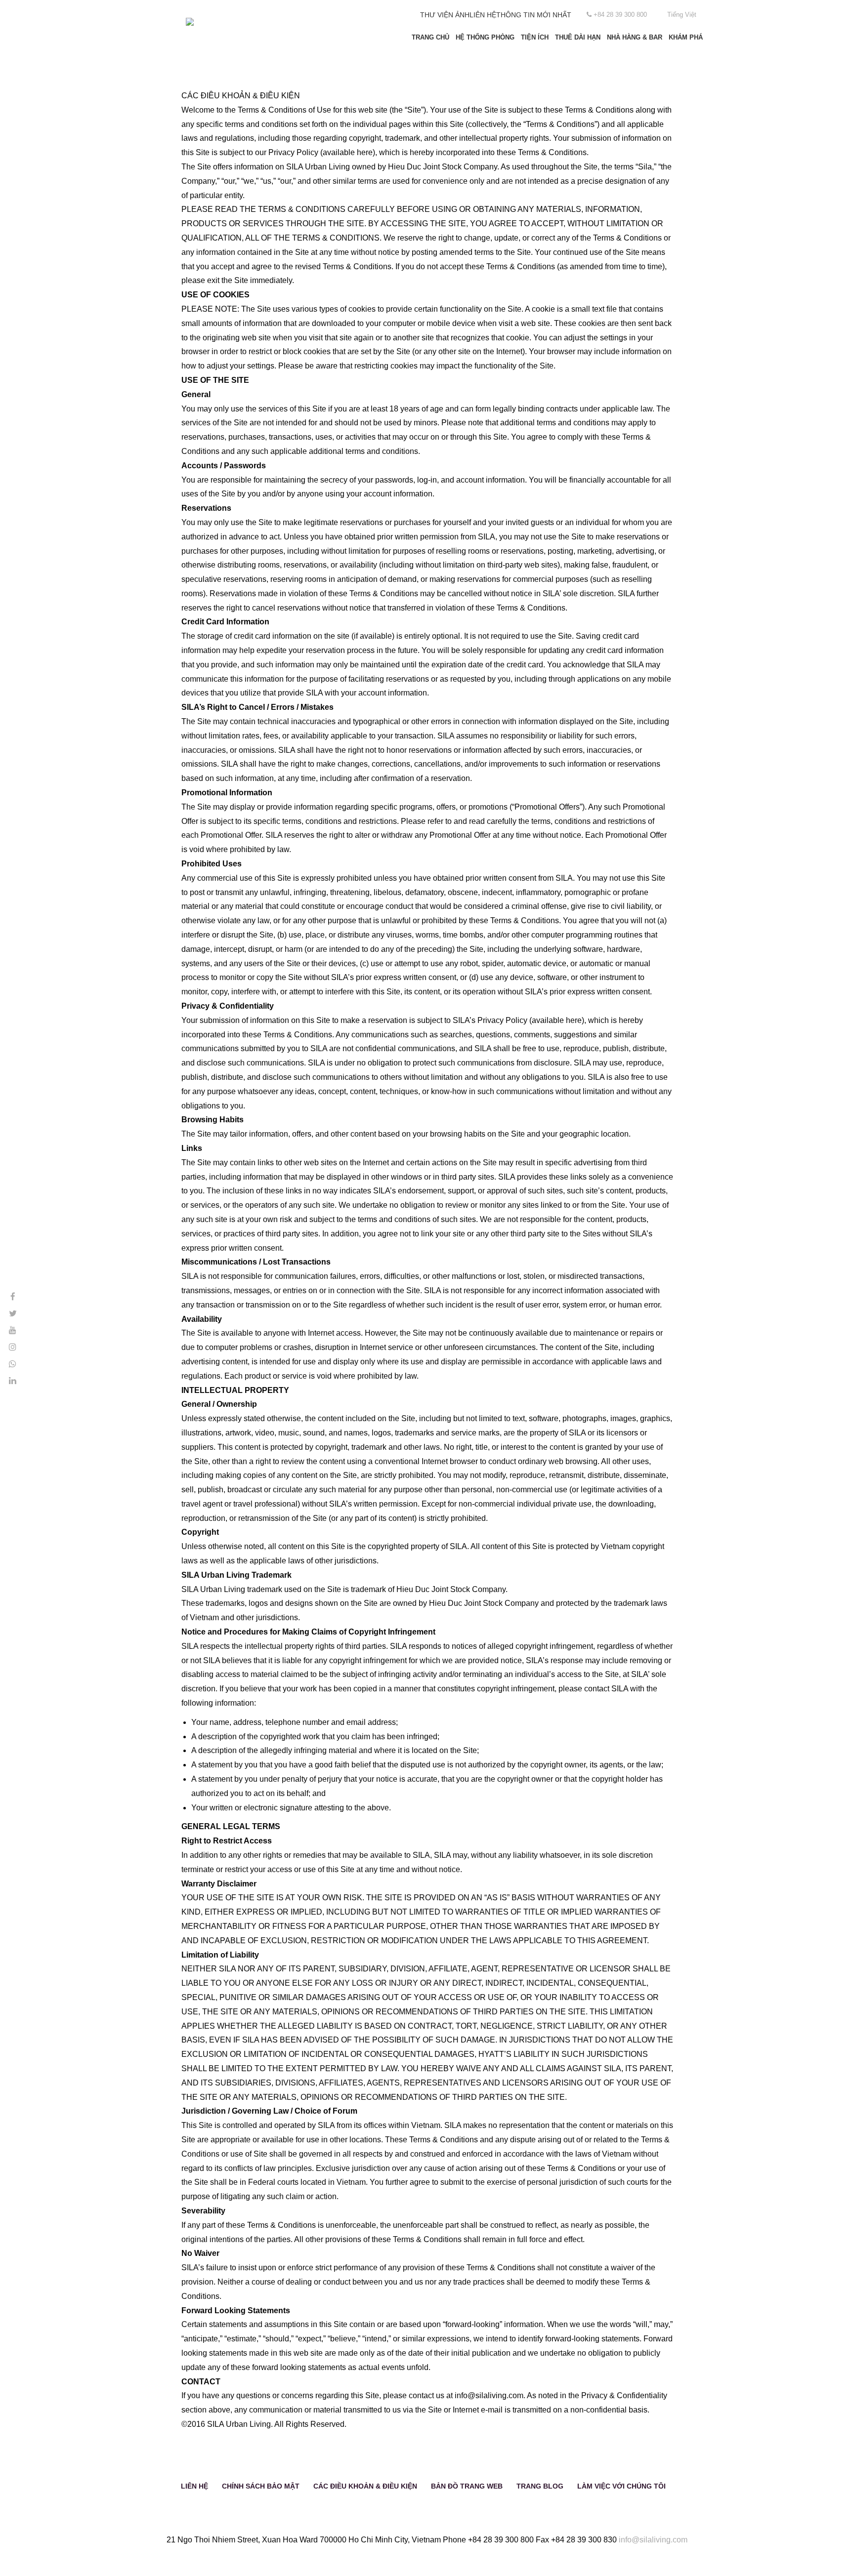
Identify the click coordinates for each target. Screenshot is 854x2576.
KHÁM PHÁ (686, 37)
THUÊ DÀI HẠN (578, 37)
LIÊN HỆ (483, 15)
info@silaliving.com (653, 2540)
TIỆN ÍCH (535, 37)
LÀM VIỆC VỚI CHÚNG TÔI (621, 2486)
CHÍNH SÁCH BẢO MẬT (261, 2486)
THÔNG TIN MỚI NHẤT (534, 15)
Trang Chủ (430, 37)
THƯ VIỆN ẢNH (445, 15)
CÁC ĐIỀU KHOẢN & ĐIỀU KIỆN (365, 2486)
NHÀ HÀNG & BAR (635, 37)
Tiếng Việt (682, 15)
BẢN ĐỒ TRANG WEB (467, 2486)
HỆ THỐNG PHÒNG (485, 37)
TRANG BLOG (540, 2486)
